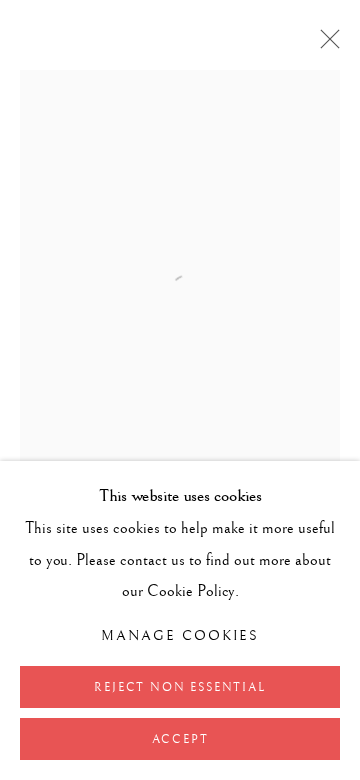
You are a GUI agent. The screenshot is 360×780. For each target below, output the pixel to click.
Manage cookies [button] (180, 636)
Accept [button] (180, 739)
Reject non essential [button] (179, 687)
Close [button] (325, 45)
